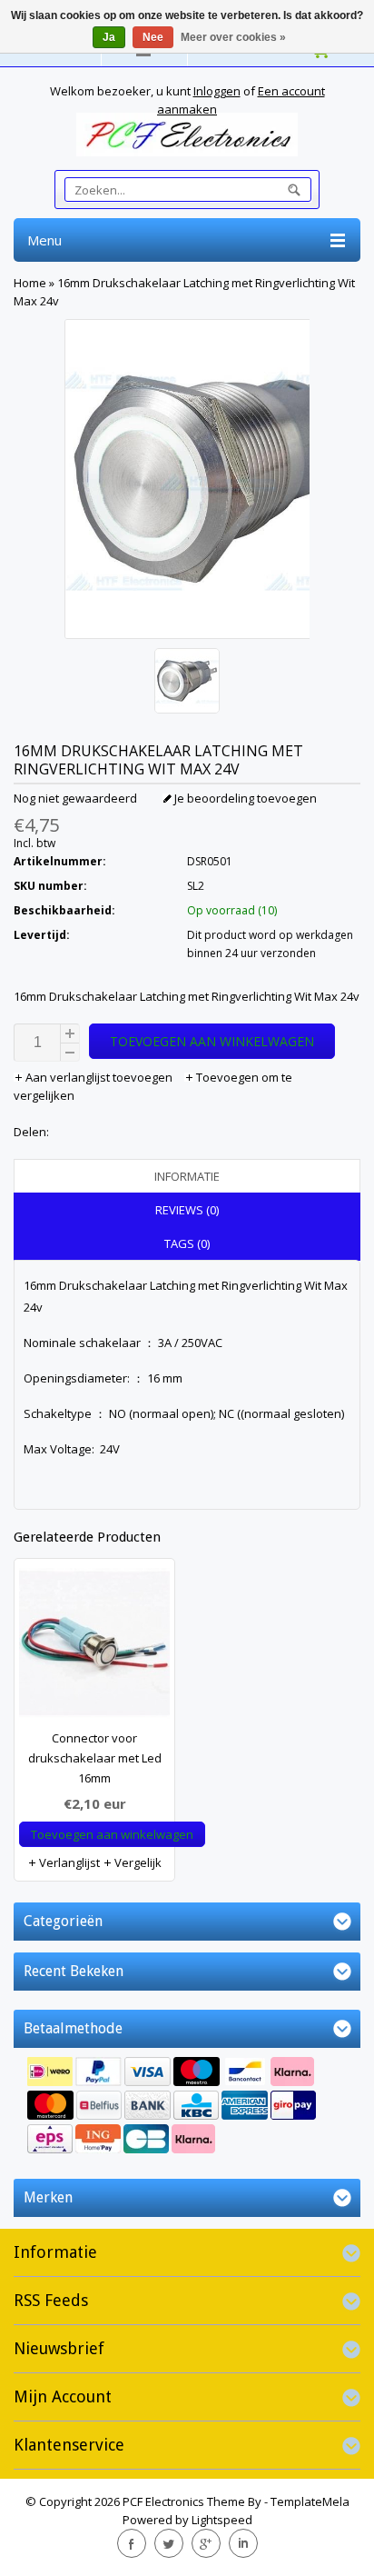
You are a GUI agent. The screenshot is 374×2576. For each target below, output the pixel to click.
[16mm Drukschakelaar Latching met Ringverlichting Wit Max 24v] (187, 683)
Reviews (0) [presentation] (187, 1210)
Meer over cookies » (233, 37)
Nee (153, 37)
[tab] (187, 1176)
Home (30, 283)
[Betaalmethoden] (187, 2107)
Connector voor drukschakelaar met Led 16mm (95, 1758)
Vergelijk (137, 1862)
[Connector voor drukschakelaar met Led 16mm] (94, 1648)
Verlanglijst (68, 1862)
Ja (109, 37)
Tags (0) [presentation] (187, 1243)
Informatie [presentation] (187, 1176)
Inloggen (217, 91)
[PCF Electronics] (187, 135)
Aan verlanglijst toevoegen (99, 1077)
